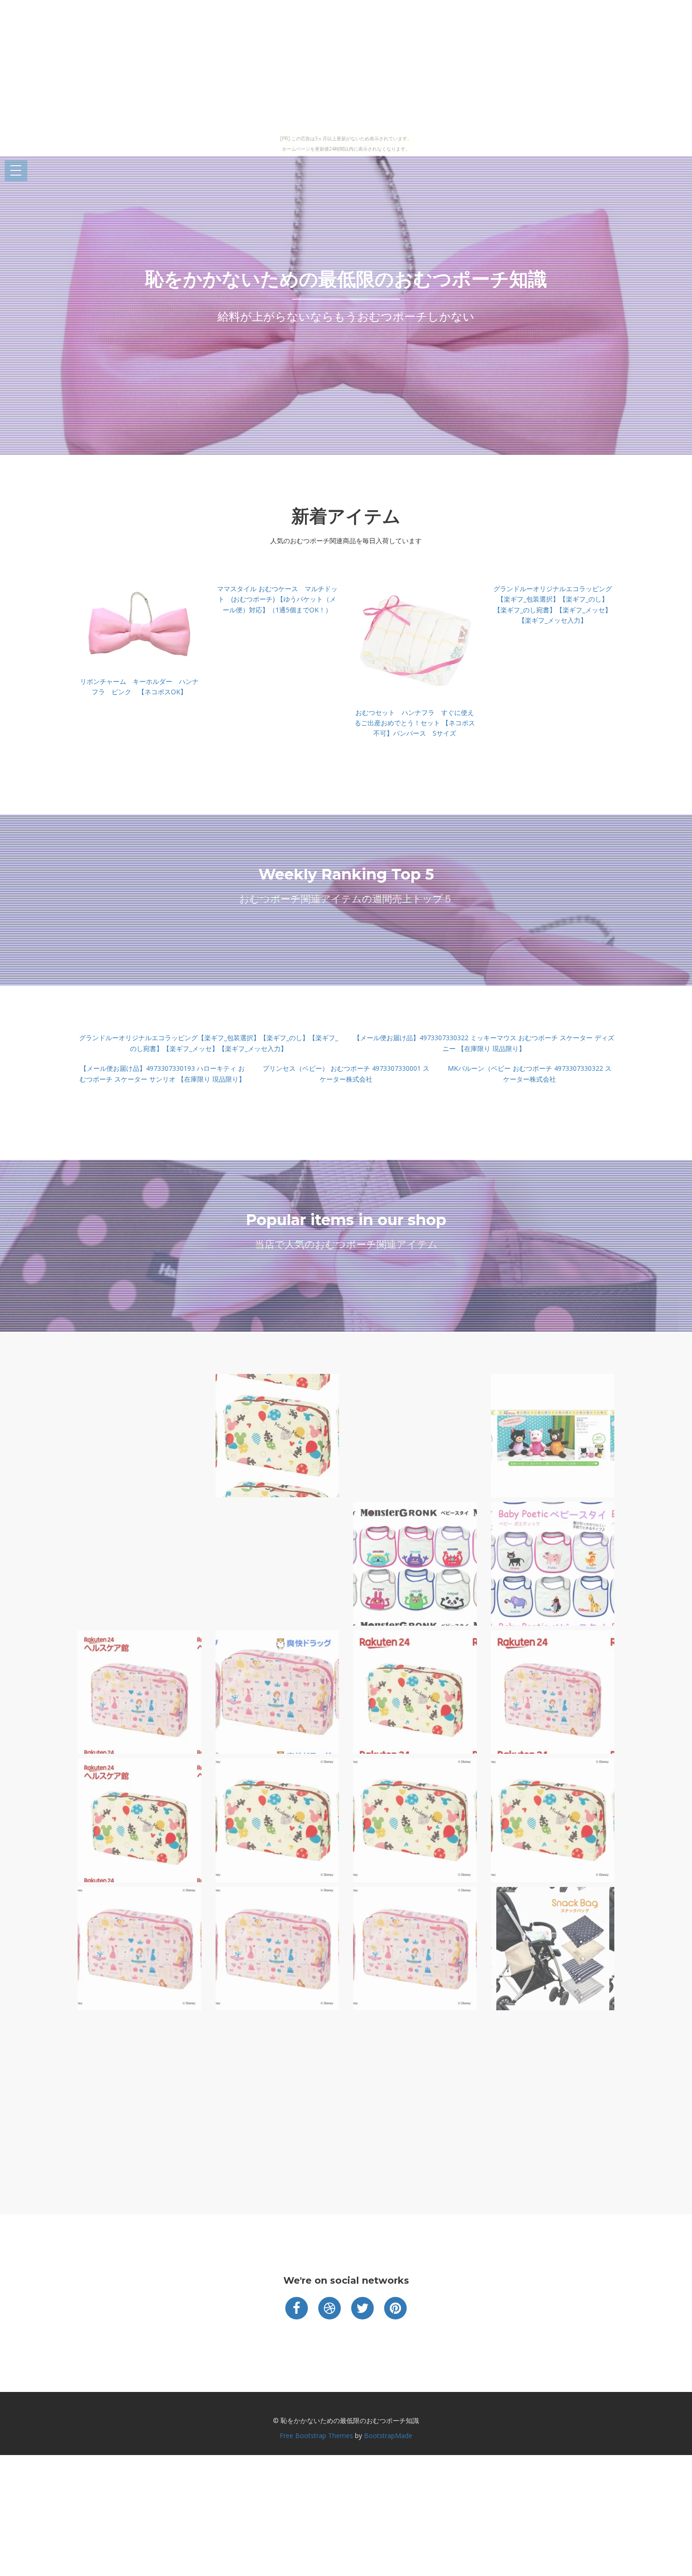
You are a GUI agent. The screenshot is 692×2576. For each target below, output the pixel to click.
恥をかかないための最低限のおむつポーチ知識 (346, 279)
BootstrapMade (388, 2436)
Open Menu (16, 171)
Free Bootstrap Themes (316, 2436)
